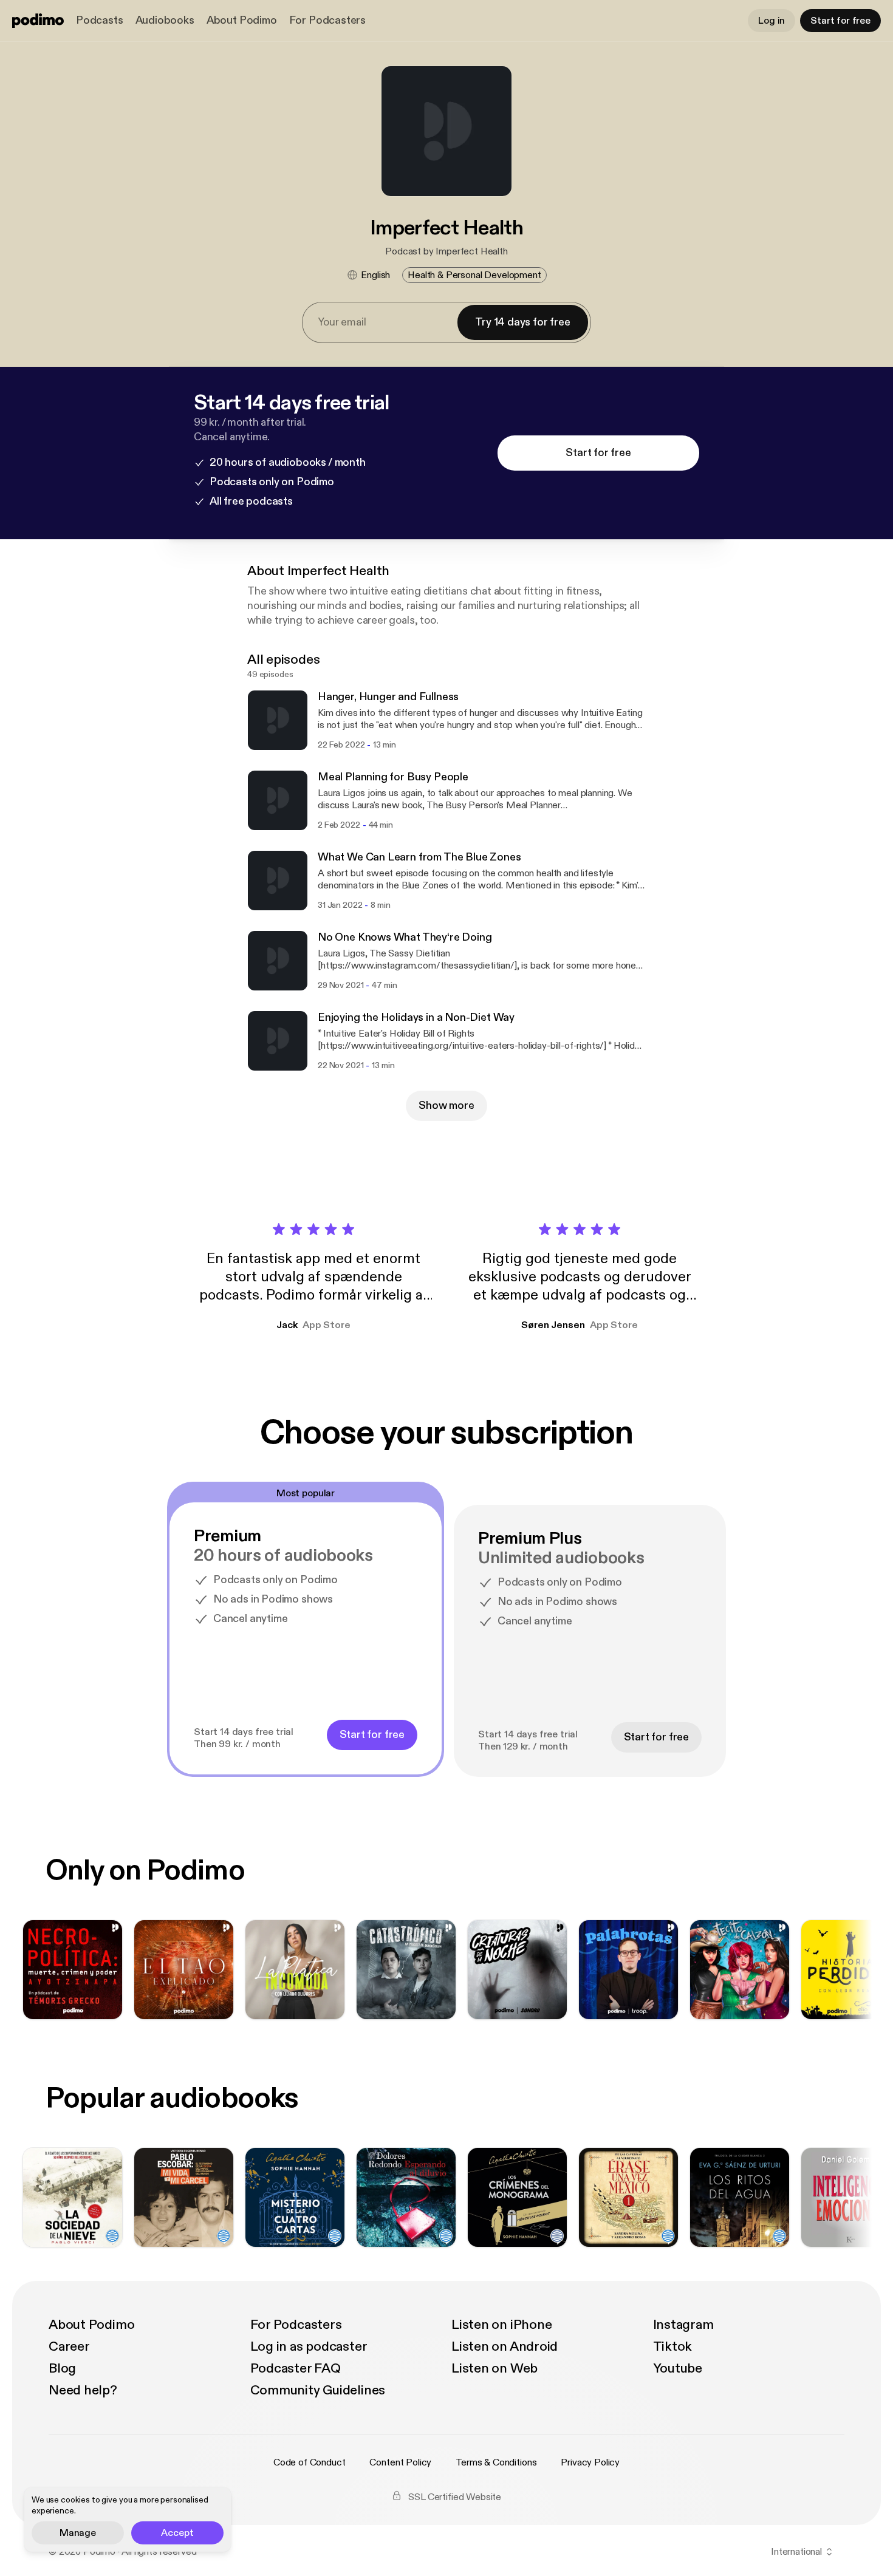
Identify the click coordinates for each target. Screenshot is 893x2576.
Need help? (83, 2390)
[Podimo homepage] (38, 21)
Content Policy (400, 2462)
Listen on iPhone (501, 2325)
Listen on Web (494, 2368)
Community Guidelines (318, 2390)
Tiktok (673, 2346)
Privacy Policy (590, 2462)
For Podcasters (327, 20)
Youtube (678, 2368)
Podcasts (100, 20)
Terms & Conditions (496, 2462)
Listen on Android (505, 2346)
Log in (772, 21)
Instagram (683, 2325)
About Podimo (242, 20)
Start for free (840, 21)
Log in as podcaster (309, 2346)
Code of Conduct (310, 2462)
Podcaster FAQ (296, 2368)
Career (69, 2346)
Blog (62, 2368)
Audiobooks (165, 20)
